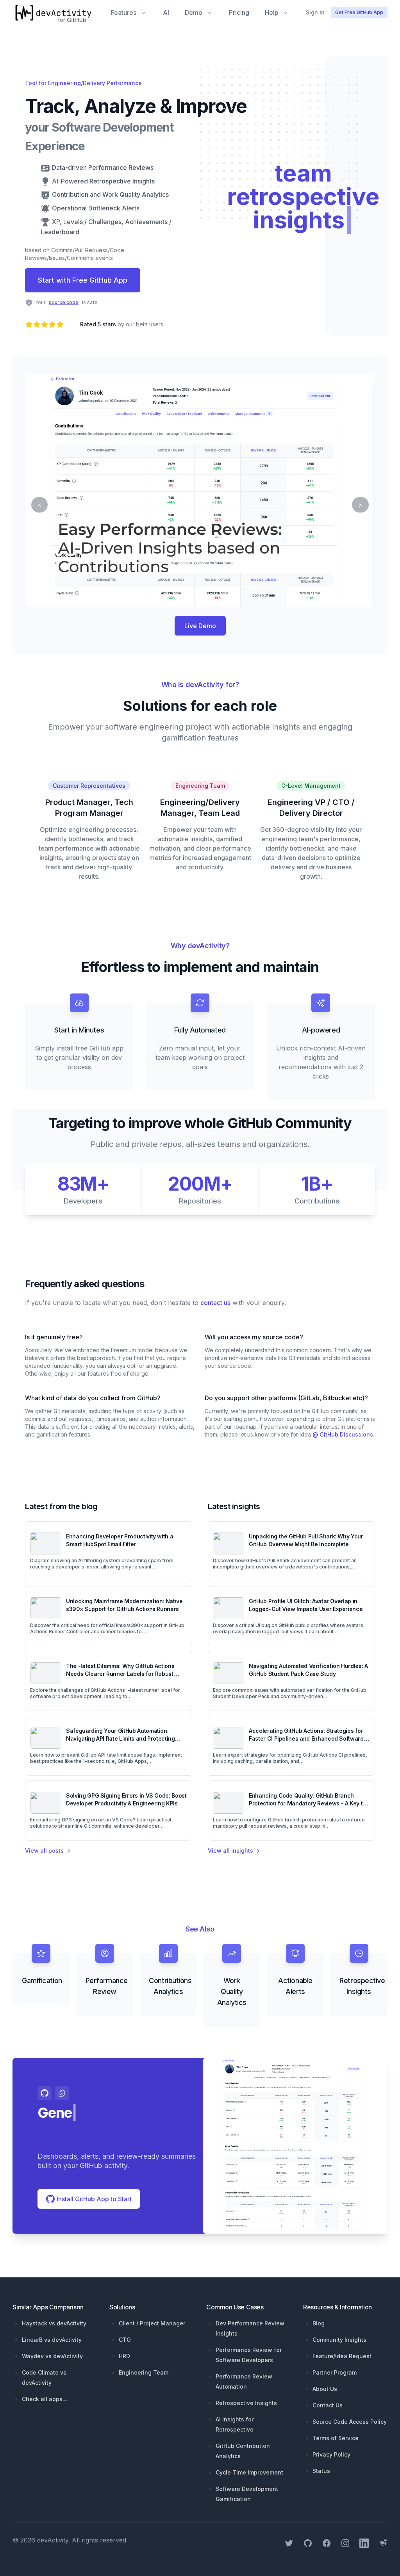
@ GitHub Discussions (343, 1434)
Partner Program (335, 2372)
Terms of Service (336, 2438)
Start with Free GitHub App (83, 280)
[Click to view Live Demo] (200, 490)
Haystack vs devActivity (54, 2323)
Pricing (239, 12)
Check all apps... (45, 2399)
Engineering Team (144, 2372)
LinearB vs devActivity (52, 2340)
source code (64, 302)
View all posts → (48, 1851)
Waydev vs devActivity (52, 2356)
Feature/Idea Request (342, 2356)
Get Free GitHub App (359, 12)
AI (166, 12)
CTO (125, 2340)
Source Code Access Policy (350, 2422)
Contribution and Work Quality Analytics (110, 194)
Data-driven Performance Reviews (103, 167)
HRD (124, 2356)
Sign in (315, 12)
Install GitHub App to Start (93, 2199)
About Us (325, 2389)
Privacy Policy (331, 2454)
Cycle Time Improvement (249, 2472)
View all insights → (234, 1851)
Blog (319, 2323)
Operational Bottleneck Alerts (96, 208)
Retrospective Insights (246, 2403)
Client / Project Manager (152, 2323)
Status (321, 2471)
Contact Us (328, 2405)
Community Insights (339, 2340)
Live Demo (200, 626)
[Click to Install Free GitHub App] (295, 2146)
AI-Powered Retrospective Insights (103, 181)
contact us (215, 1303)
